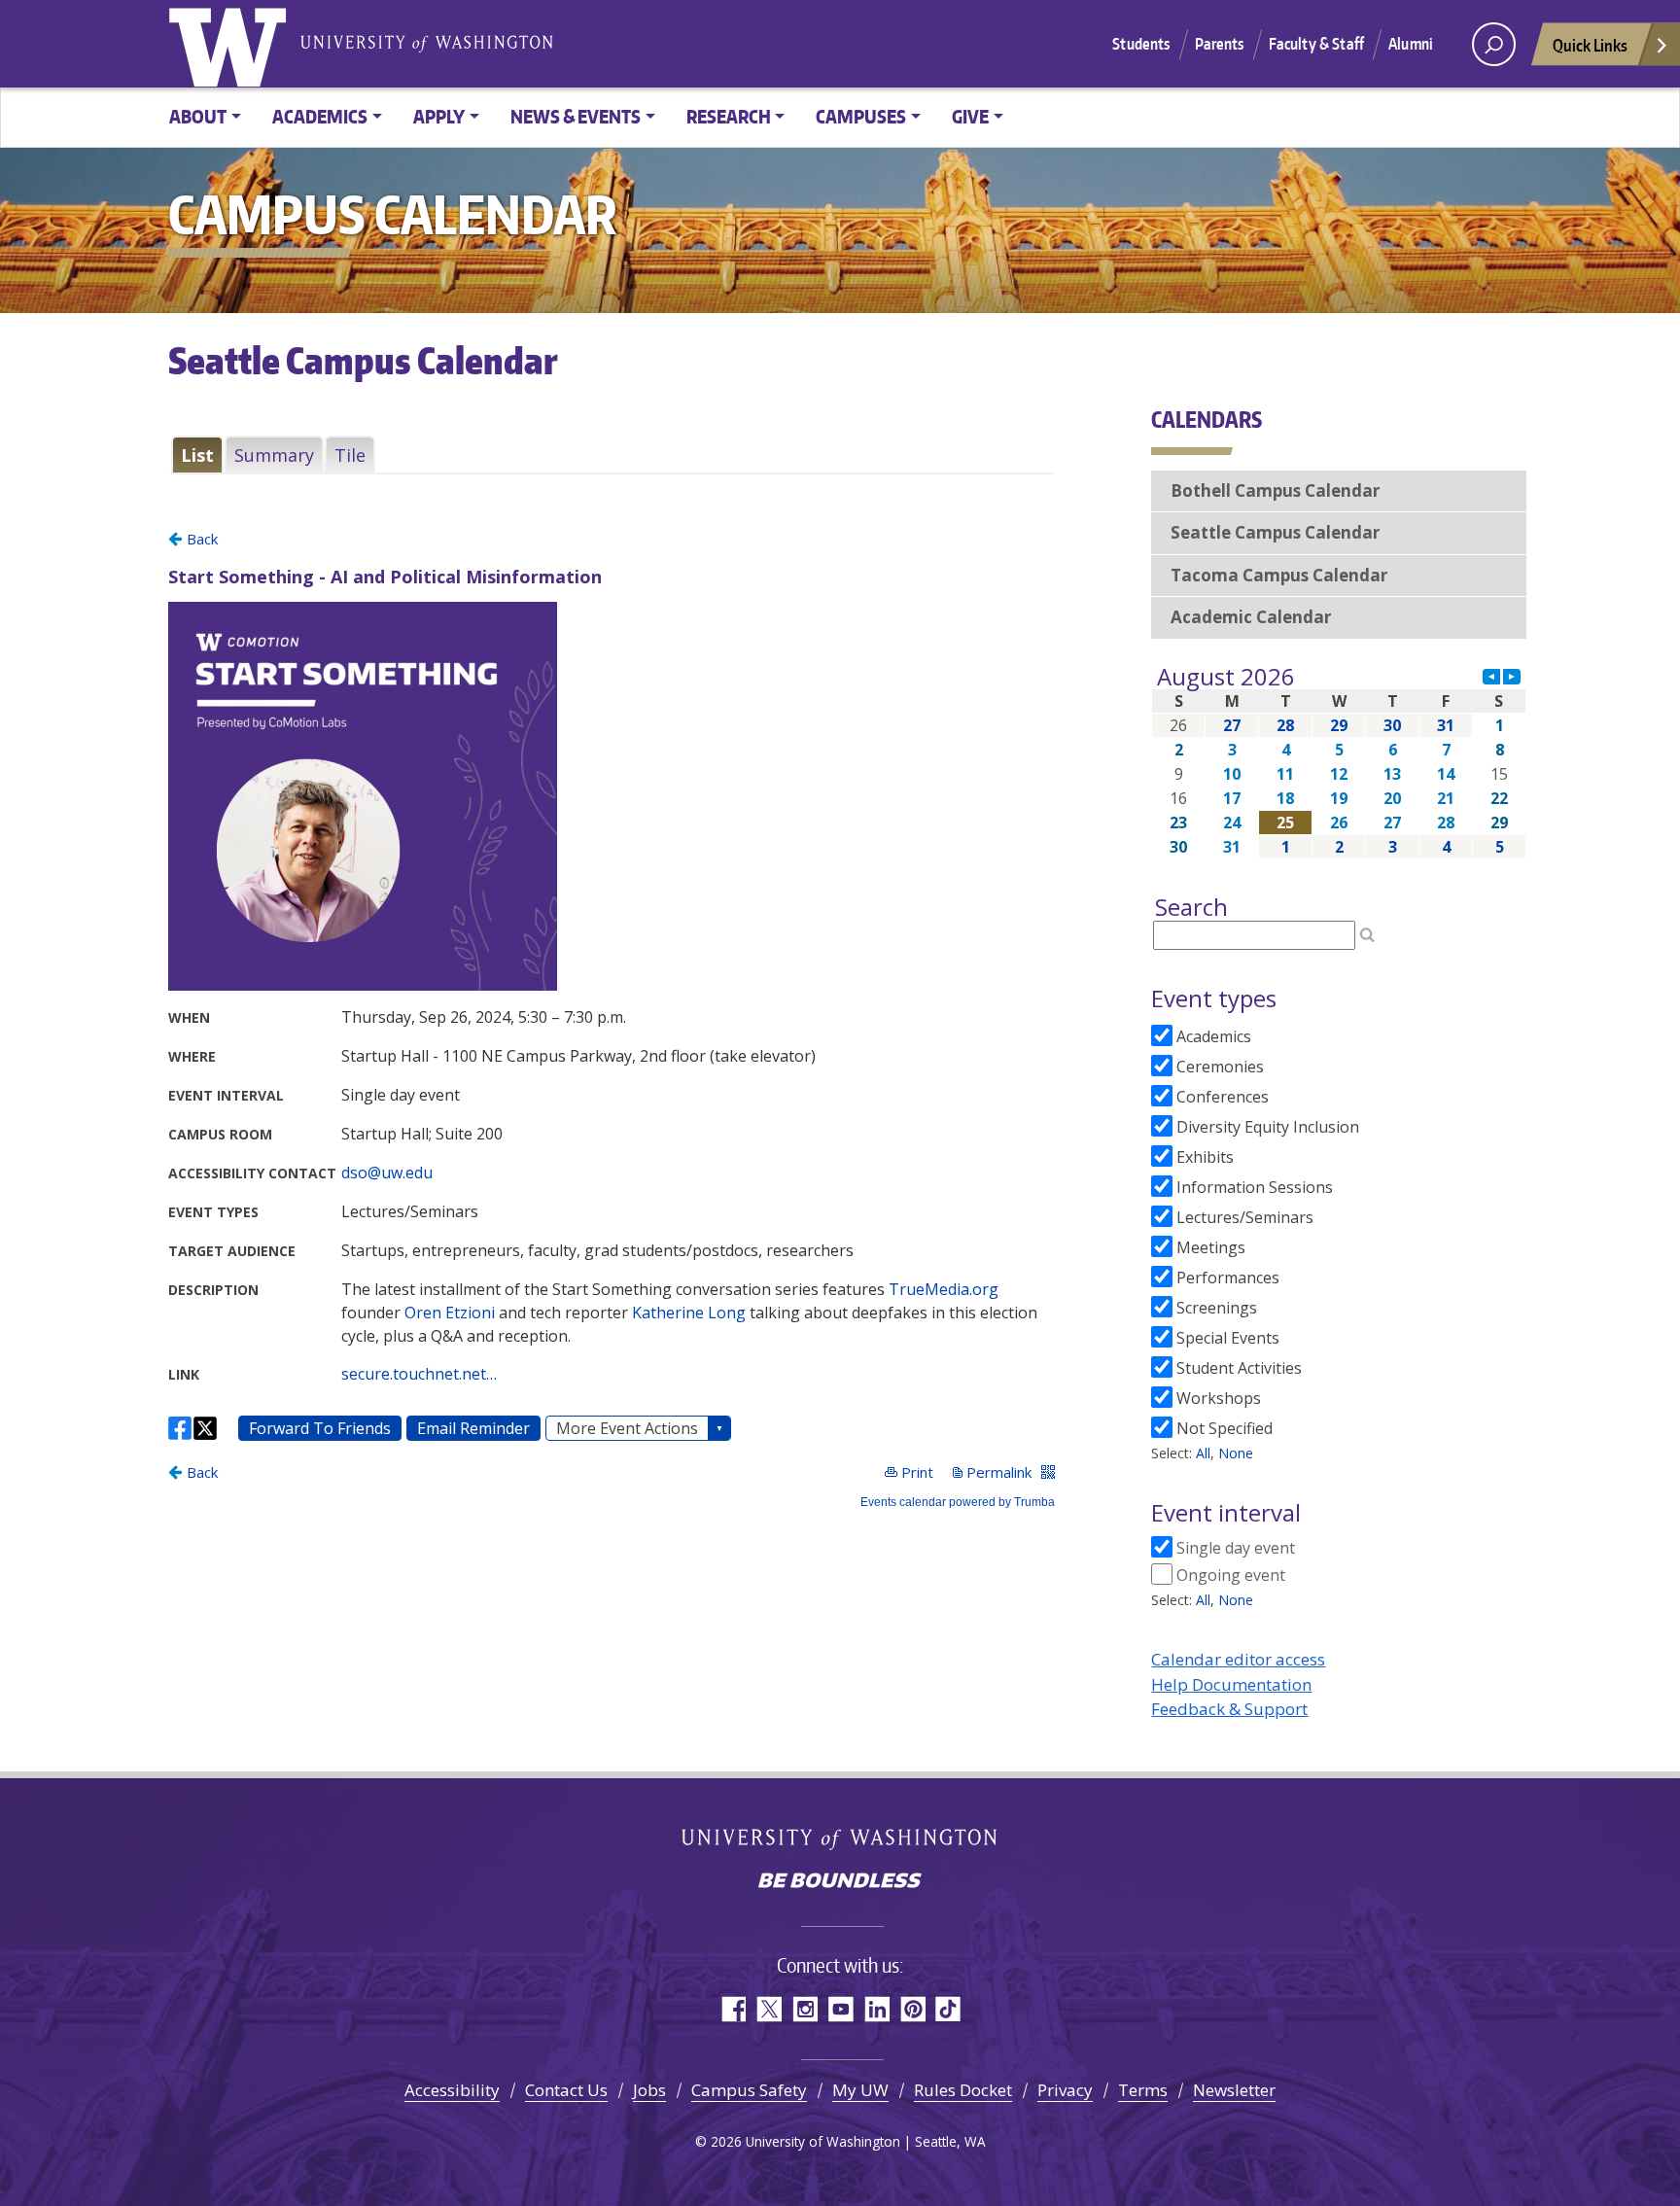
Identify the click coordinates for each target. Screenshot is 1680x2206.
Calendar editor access (1238, 1659)
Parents (1220, 44)
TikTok (948, 2009)
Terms (1143, 2090)
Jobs (649, 2090)
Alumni (1411, 44)
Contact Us (566, 2090)
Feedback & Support (1229, 1709)
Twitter (769, 2009)
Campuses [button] (861, 116)
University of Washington (231, 44)
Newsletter (1234, 2090)
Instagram (805, 2009)
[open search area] (1494, 44)
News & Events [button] (576, 116)
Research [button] (729, 116)
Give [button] (970, 116)
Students (1141, 44)
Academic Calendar (1251, 617)
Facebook (733, 2009)
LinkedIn (876, 2009)
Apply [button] (439, 116)
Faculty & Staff (1316, 44)
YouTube (840, 2009)
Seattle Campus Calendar (1275, 532)
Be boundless (840, 1882)
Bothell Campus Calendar (1275, 490)
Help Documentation (1231, 1684)
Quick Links (1590, 45)
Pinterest (912, 2009)
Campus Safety (749, 2090)
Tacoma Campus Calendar (1279, 575)
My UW (860, 2090)
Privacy (1065, 2090)
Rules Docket (963, 2090)
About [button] (198, 116)
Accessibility (452, 2090)
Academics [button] (320, 116)
